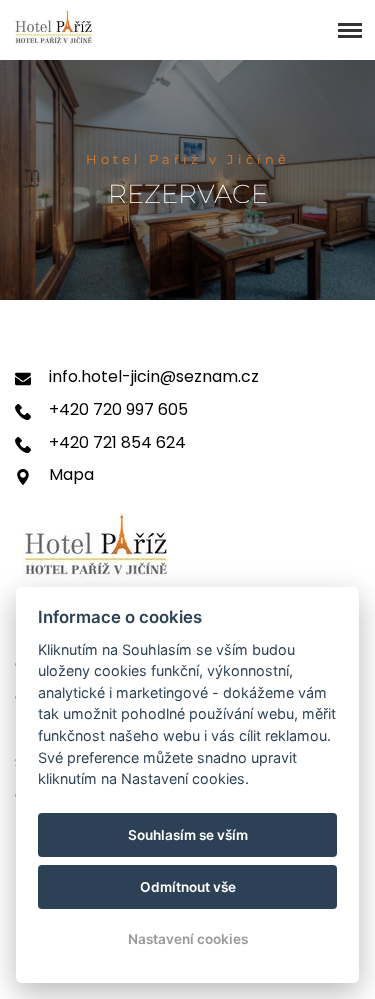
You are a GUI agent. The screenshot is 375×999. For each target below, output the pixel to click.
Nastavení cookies (188, 939)
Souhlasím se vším (188, 835)
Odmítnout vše (188, 887)
